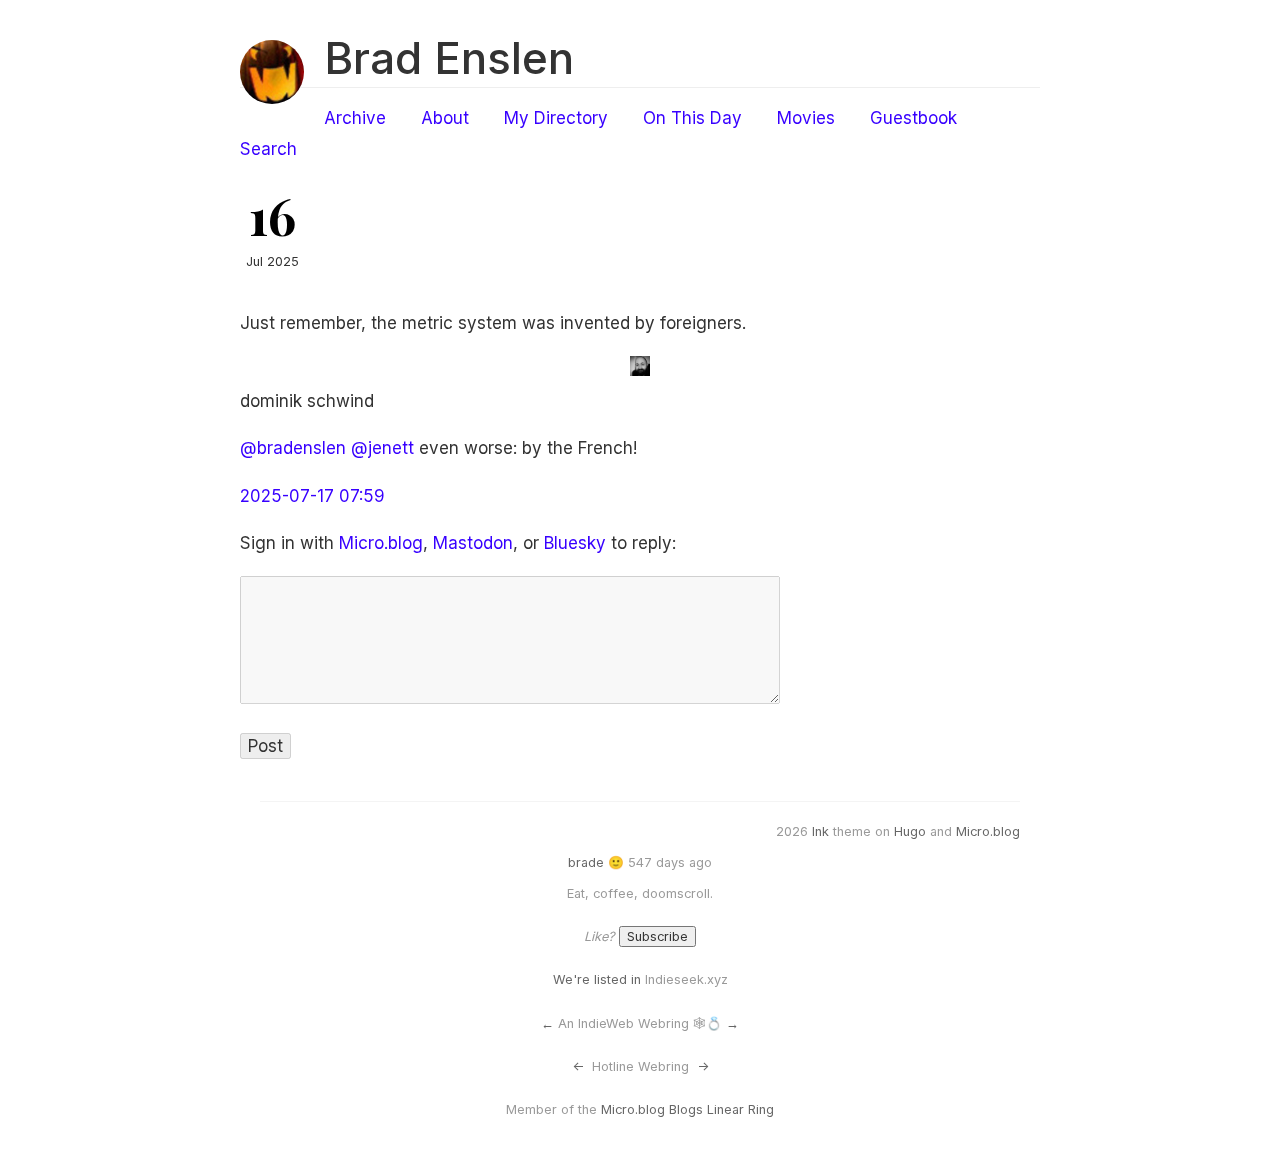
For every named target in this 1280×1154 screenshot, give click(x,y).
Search (268, 149)
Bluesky (575, 543)
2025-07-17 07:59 (312, 496)
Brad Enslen (449, 58)
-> (703, 1066)
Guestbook (913, 118)
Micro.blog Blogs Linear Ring (687, 1109)
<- (578, 1066)
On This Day (692, 118)
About (445, 118)
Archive (355, 118)
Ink (820, 831)
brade (586, 862)
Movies (806, 118)
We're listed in (597, 979)
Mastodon (473, 543)
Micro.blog (381, 543)
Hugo (910, 831)
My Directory (556, 118)
